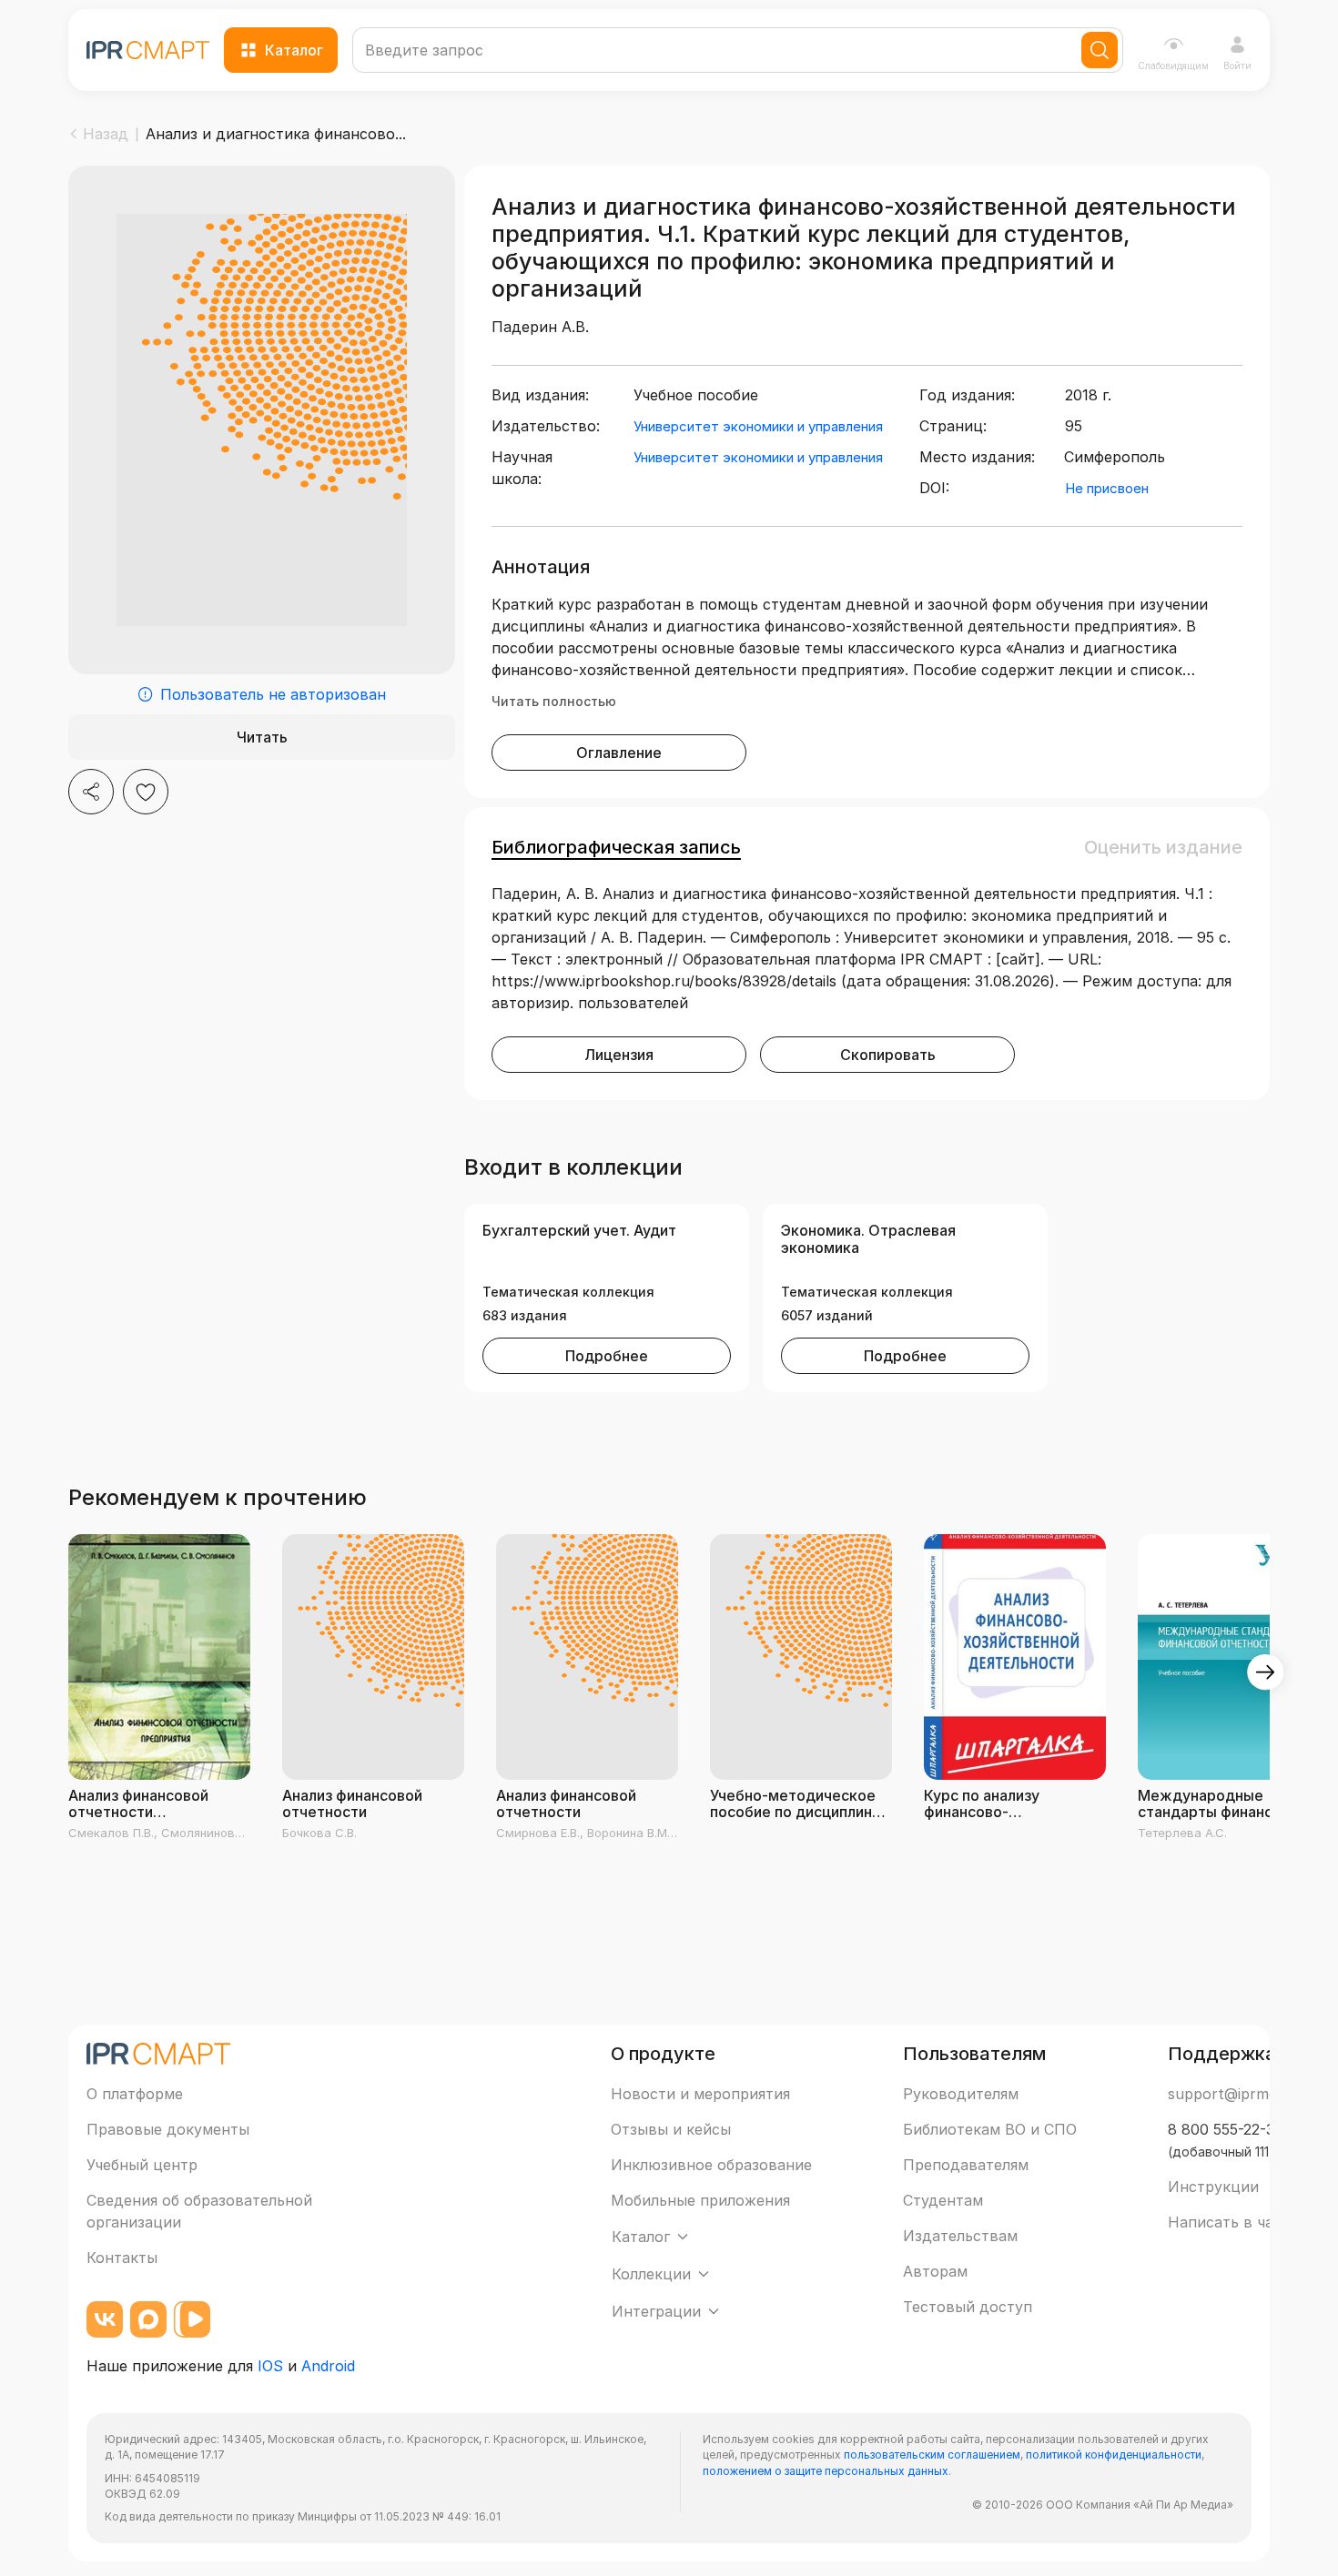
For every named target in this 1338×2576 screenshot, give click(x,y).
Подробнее (607, 1356)
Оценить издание (1163, 847)
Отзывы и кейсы (671, 2129)
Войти (1237, 66)
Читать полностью (554, 701)
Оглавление (619, 753)
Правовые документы (168, 2129)
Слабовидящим (1173, 66)
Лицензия (619, 1055)
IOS (270, 2366)
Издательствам (960, 2236)
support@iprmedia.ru (1242, 2094)
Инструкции (1213, 2187)
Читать (262, 737)
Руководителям (961, 2094)
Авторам (935, 2271)
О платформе (135, 2094)
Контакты (122, 2258)
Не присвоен (1107, 488)
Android (328, 2366)
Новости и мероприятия (700, 2094)
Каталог (294, 50)
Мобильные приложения (700, 2200)
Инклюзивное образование (711, 2165)
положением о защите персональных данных (826, 2471)
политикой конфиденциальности (1114, 2455)
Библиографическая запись (616, 847)
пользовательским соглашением (932, 2455)
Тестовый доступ (968, 2307)
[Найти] (1100, 50)
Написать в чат (1225, 2222)
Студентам (943, 2200)
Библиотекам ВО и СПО (990, 2129)
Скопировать (888, 1055)
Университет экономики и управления (758, 426)
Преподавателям (966, 2165)
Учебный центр (142, 2165)
